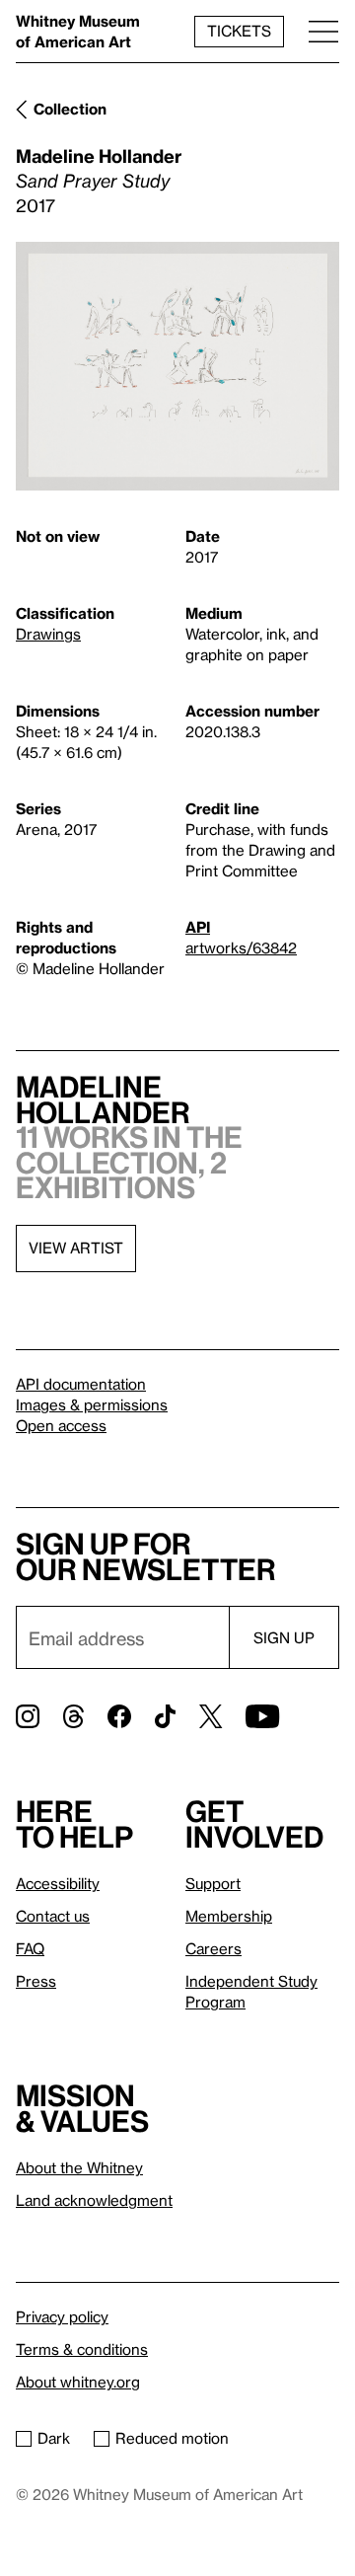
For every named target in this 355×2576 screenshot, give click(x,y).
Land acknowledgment (94, 2200)
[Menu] (323, 31)
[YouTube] (262, 1716)
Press (36, 1981)
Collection (70, 109)
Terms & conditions (82, 2349)
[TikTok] (165, 1716)
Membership (229, 1916)
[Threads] (73, 1716)
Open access (61, 1425)
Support (213, 1883)
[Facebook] (119, 1716)
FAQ (30, 1948)
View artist (76, 1248)
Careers (213, 1948)
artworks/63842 (241, 947)
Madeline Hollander (99, 155)
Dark (54, 2438)
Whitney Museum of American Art (78, 31)
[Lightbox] (177, 367)
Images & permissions (92, 1404)
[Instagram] (28, 1716)
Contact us (53, 1916)
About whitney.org (78, 2382)
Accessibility (58, 1883)
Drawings (48, 634)
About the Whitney (79, 2167)
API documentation (81, 1384)
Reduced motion (172, 2438)
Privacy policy (62, 2316)
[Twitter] (211, 1716)
